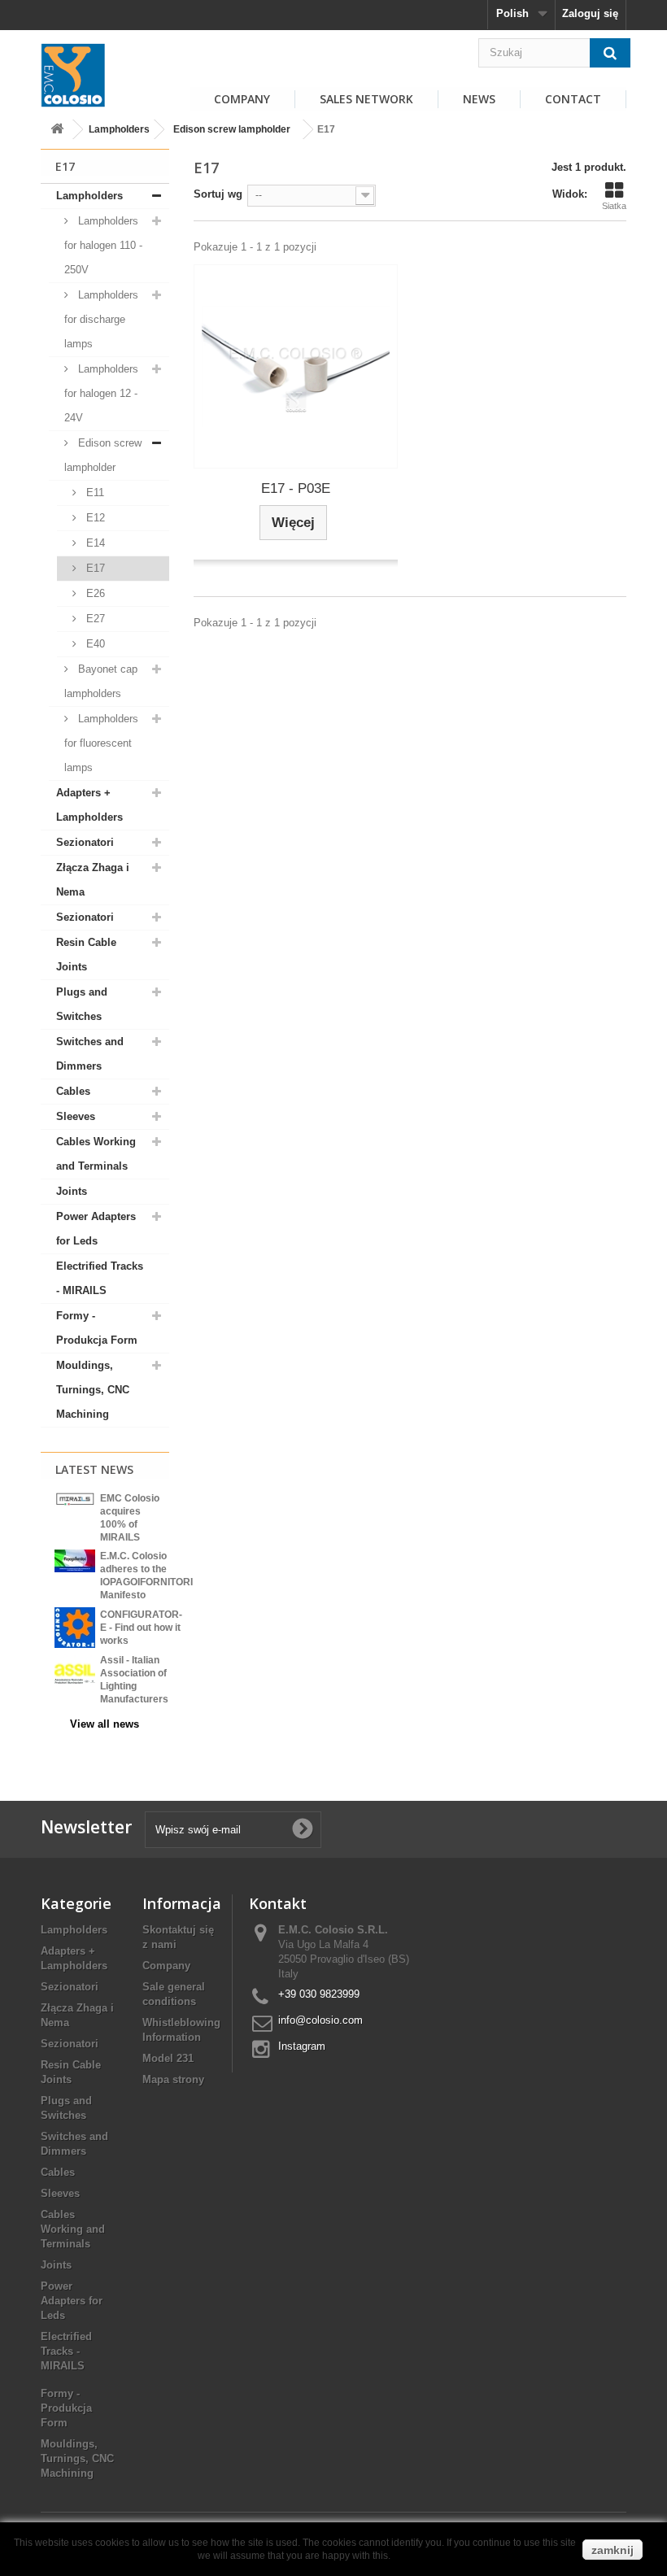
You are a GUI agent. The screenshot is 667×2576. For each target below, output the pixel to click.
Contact (573, 99)
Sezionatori (85, 842)
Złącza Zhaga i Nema (93, 880)
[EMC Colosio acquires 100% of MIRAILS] (75, 1499)
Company (166, 1966)
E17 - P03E (296, 488)
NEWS (479, 99)
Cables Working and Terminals (96, 1154)
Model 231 (168, 2058)
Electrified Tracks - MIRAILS (100, 1278)
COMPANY (242, 99)
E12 (94, 518)
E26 (94, 593)
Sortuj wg (218, 194)
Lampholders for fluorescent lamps (101, 743)
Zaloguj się (590, 13)
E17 (94, 568)
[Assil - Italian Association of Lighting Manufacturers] (75, 1673)
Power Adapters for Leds (96, 1229)
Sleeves (76, 1116)
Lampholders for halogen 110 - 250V (103, 245)
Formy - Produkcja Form (97, 1328)
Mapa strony (173, 2079)
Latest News (94, 1469)
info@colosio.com (320, 2020)
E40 (94, 644)
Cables (73, 1091)
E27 (94, 619)
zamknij (613, 2550)
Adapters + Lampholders (89, 805)
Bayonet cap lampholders (101, 681)
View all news (105, 1724)
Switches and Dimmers (90, 1054)
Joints (72, 1191)
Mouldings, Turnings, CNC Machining (93, 1390)
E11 (94, 493)
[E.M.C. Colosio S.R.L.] (73, 75)
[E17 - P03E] (296, 366)
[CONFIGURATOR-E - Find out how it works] (75, 1627)
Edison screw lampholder (232, 129)
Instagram (302, 2046)
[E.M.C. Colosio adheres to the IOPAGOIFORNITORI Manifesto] (75, 1560)
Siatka (614, 206)
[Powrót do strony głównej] (57, 130)
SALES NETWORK (366, 99)
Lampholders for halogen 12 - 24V (101, 393)
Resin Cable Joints (86, 955)
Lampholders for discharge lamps (101, 319)
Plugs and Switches (82, 1004)
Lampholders (119, 129)
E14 (94, 543)
